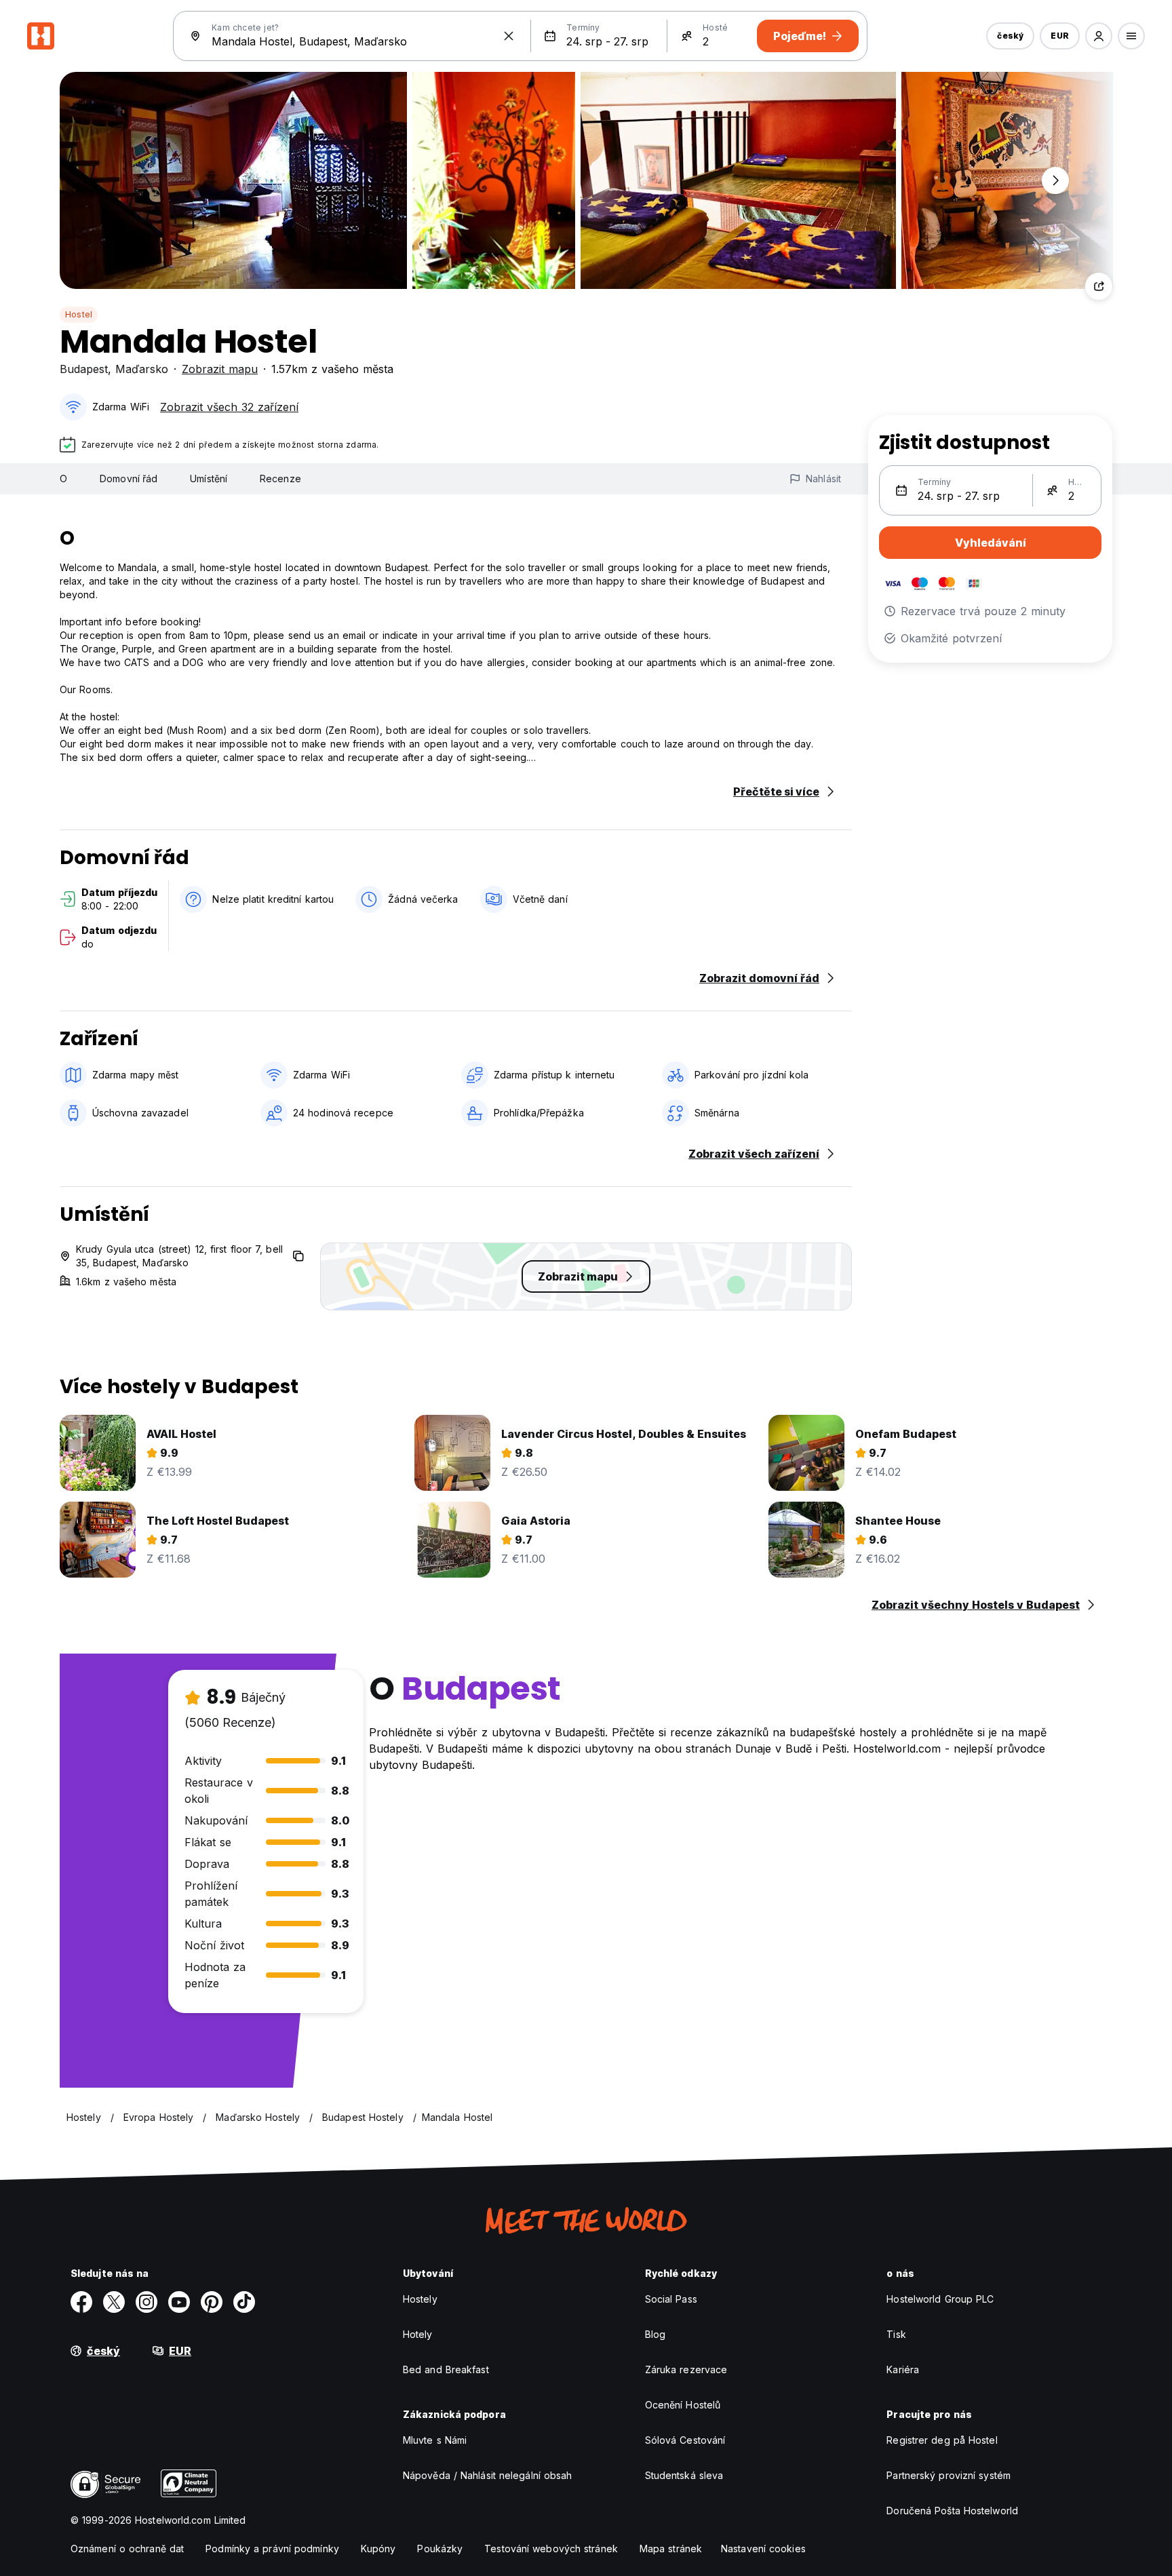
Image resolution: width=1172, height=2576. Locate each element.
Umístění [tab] (209, 479)
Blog (655, 2334)
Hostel (79, 314)
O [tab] (63, 479)
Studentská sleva (684, 2475)
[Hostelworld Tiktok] (244, 2302)
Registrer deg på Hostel (942, 2440)
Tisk (896, 2334)
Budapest (84, 369)
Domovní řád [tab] (129, 479)
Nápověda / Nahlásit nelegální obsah (488, 2475)
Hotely (418, 2334)
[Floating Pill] (1055, 180)
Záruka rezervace (686, 2369)
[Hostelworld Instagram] (146, 2302)
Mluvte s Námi (435, 2440)
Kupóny (378, 2549)
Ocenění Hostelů (683, 2405)
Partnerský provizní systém (949, 2475)
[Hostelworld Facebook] (81, 2302)
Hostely (420, 2299)
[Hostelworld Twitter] (114, 2302)
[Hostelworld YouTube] (179, 2302)
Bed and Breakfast (446, 2369)
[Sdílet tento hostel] (1099, 286)
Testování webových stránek (551, 2549)
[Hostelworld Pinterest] (212, 2302)
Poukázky (440, 2549)
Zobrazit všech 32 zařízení (229, 407)
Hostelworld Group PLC (940, 2299)
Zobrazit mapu (220, 369)
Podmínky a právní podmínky (272, 2549)
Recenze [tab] (280, 479)
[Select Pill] (1099, 36)
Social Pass (671, 2299)
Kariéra (903, 2369)
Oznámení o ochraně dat (127, 2549)
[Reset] (509, 36)
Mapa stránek (671, 2549)
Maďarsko (142, 369)
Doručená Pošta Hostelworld (952, 2511)
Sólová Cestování (685, 2440)
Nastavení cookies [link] (763, 2549)
